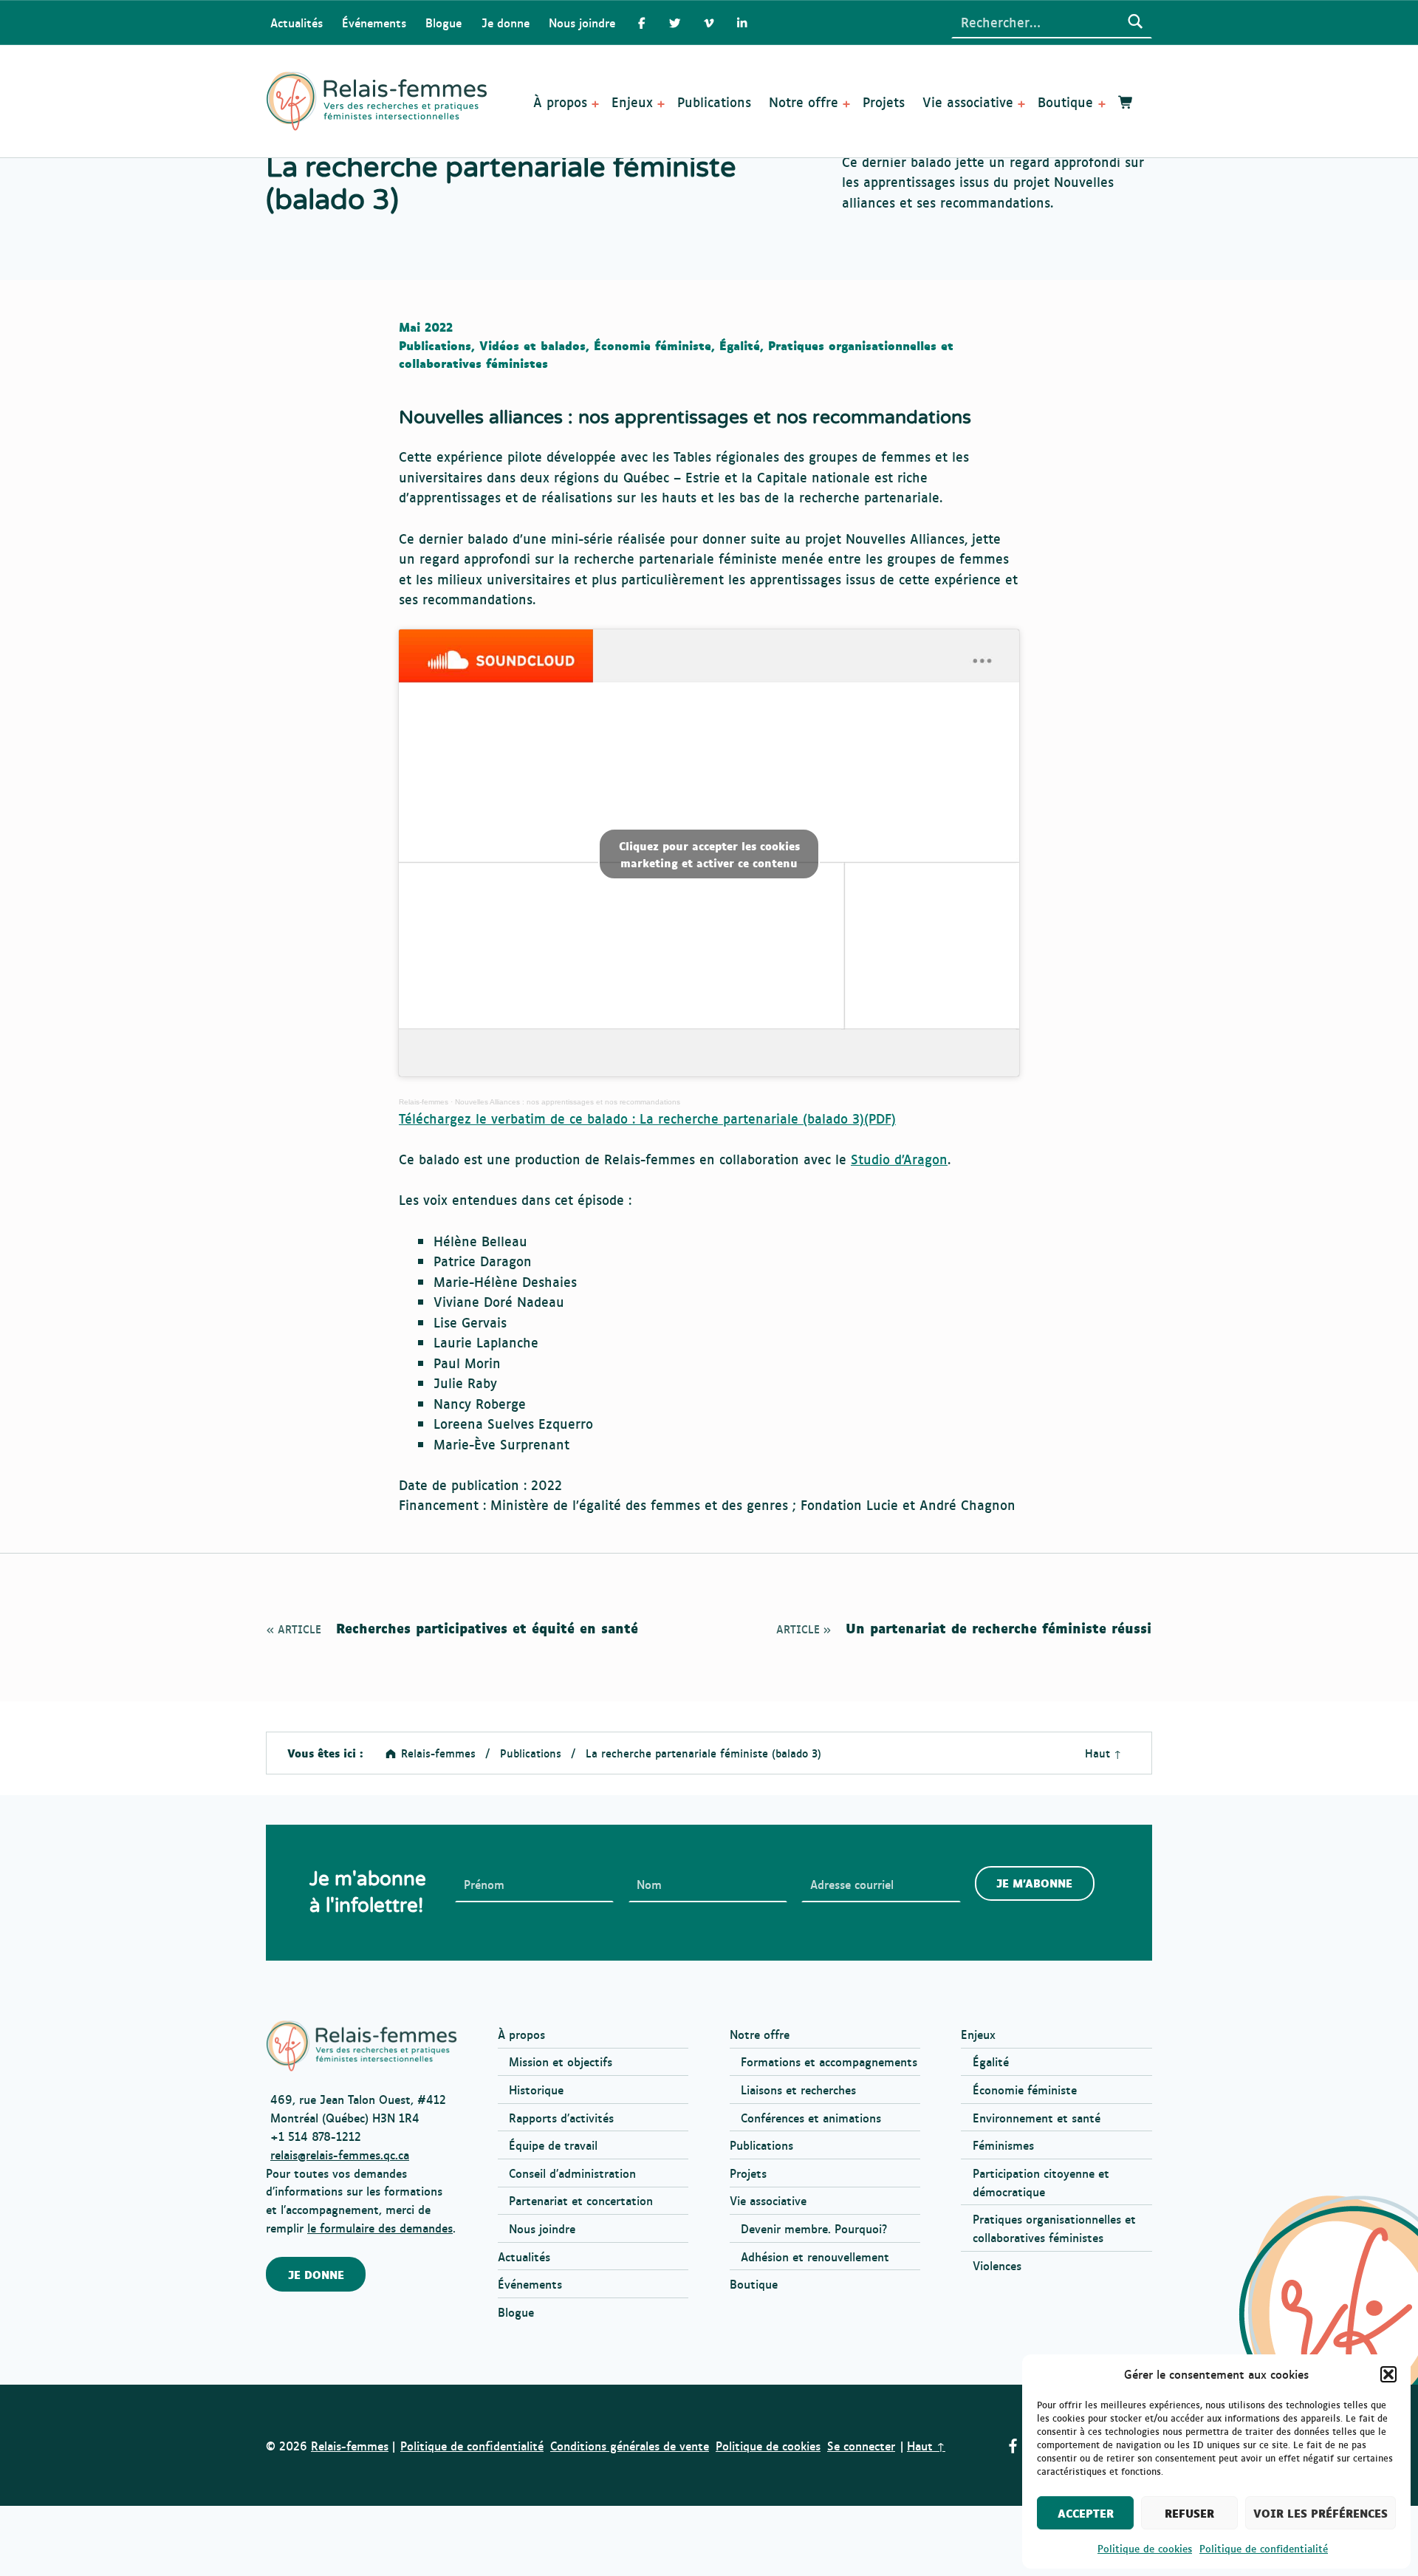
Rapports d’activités (561, 2117)
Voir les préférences (1321, 2513)
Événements (374, 22)
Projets (884, 101)
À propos (560, 101)
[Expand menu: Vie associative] (1021, 104)
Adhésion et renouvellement (815, 2256)
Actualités (297, 22)
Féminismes (1003, 2145)
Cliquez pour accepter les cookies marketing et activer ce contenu (709, 854)
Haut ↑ (1103, 1753)
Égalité (740, 345)
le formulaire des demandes (380, 2227)
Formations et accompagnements (829, 2061)
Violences (997, 2265)
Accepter (1086, 2513)
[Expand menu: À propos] (595, 104)
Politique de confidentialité (1264, 2548)
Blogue (443, 22)
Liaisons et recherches (798, 2089)
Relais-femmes (424, 1102)
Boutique (1065, 101)
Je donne (506, 22)
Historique (536, 2089)
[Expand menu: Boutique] (1102, 104)
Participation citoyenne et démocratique (1041, 2182)
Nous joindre (582, 22)
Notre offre (804, 101)
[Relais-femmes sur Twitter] (675, 23)
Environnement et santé (1037, 2117)
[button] (1388, 2374)
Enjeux (632, 101)
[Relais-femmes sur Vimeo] (709, 23)
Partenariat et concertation (581, 2200)
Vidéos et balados (532, 345)
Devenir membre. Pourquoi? (814, 2228)
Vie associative (968, 101)
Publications (714, 101)
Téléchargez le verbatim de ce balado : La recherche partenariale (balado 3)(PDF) (647, 1118)
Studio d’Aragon (899, 1158)
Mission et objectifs (561, 2061)
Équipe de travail (553, 2145)
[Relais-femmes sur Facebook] (641, 23)
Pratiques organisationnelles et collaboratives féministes (1054, 2228)
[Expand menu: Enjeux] (661, 104)
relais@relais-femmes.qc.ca (340, 2154)
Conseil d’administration (572, 2173)
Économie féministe (653, 345)
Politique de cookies (1145, 2548)
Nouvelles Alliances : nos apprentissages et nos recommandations (568, 1102)
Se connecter (861, 2445)
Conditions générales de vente (630, 2445)
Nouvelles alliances (481, 417)
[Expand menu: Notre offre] (846, 104)
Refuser (1189, 2513)
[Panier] (1126, 102)
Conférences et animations (811, 2117)
